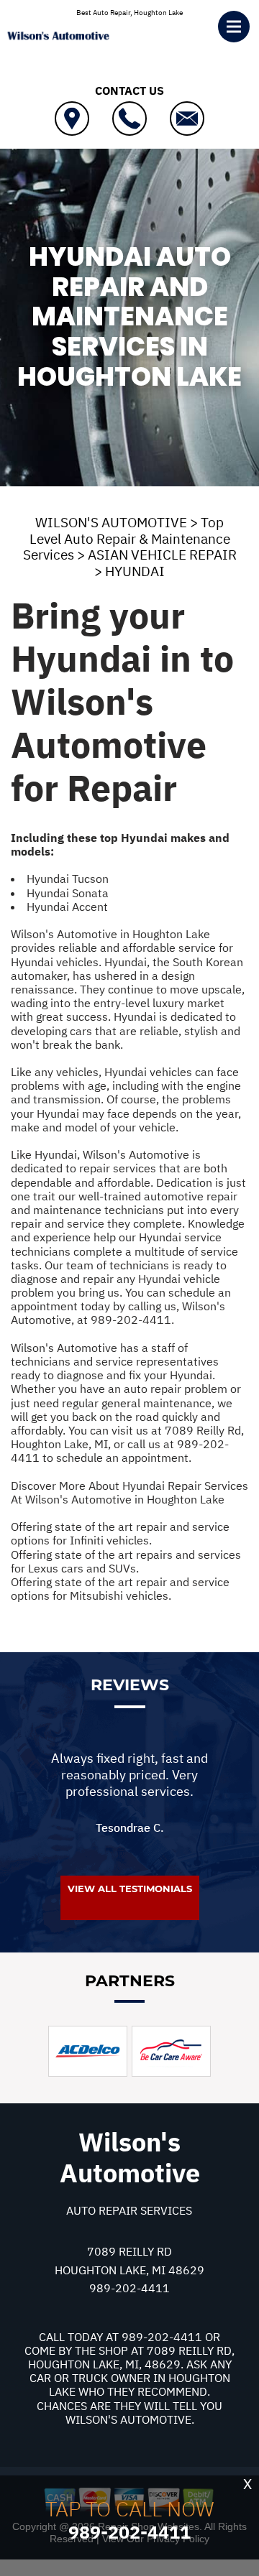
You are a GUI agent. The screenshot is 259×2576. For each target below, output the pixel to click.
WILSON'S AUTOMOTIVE (111, 522)
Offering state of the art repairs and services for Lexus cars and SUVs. (126, 1561)
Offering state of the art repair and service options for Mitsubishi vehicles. (120, 1589)
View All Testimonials (130, 1889)
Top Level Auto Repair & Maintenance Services (127, 539)
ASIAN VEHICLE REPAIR (162, 555)
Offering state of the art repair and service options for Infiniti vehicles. (120, 1533)
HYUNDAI (135, 571)
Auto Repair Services (129, 2210)
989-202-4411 (131, 1320)
